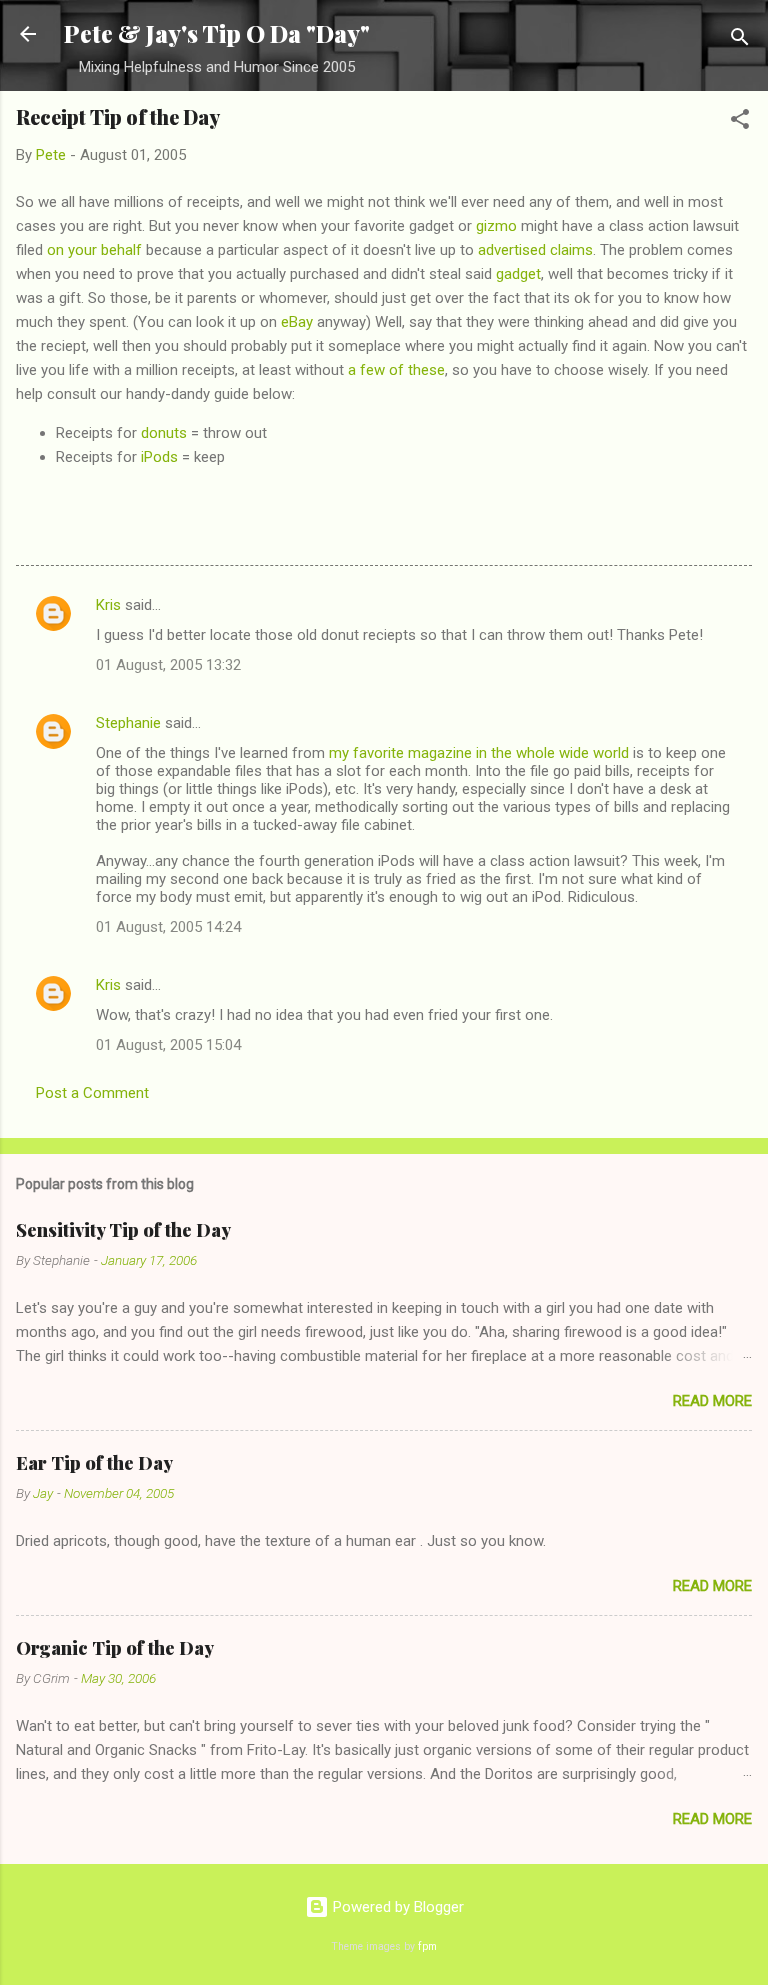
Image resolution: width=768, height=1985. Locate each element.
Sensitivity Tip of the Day (123, 1230)
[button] (740, 122)
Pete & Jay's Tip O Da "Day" (217, 33)
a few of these (396, 370)
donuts (164, 433)
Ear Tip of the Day (94, 1463)
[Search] (740, 40)
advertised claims (535, 250)
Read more (712, 1401)
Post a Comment (92, 1093)
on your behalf (94, 250)
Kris (108, 605)
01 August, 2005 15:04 (168, 1045)
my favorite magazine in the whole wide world (479, 753)
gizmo (496, 226)
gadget (518, 274)
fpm (427, 1946)
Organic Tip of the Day (115, 1648)
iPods (159, 457)
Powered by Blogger (396, 1907)
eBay (297, 322)
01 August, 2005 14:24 (168, 927)
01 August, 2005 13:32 (168, 665)
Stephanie (128, 723)
